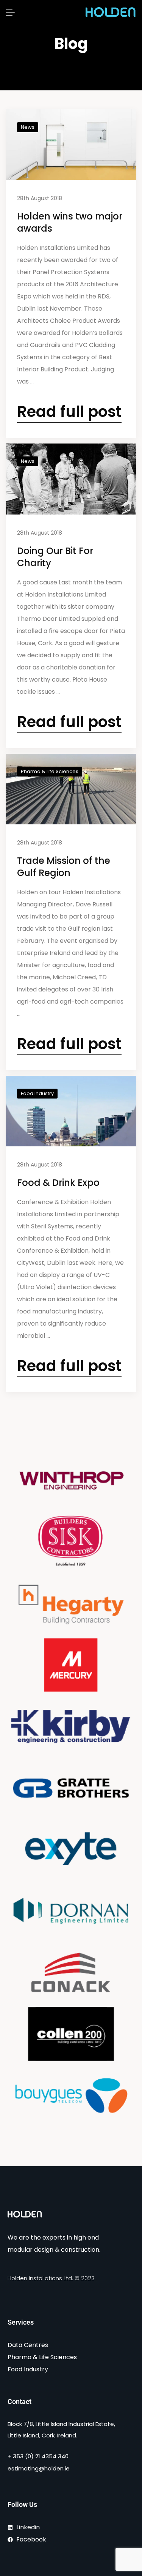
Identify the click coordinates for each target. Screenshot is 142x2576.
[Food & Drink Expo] (71, 1111)
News (28, 127)
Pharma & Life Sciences (50, 771)
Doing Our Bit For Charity (55, 557)
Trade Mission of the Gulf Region (64, 867)
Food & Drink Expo (58, 1183)
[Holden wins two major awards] (71, 145)
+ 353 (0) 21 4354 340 (38, 2456)
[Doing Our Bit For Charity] (71, 479)
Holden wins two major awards (70, 222)
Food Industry (37, 1093)
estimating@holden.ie (39, 2468)
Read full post (69, 412)
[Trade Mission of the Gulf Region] (71, 789)
